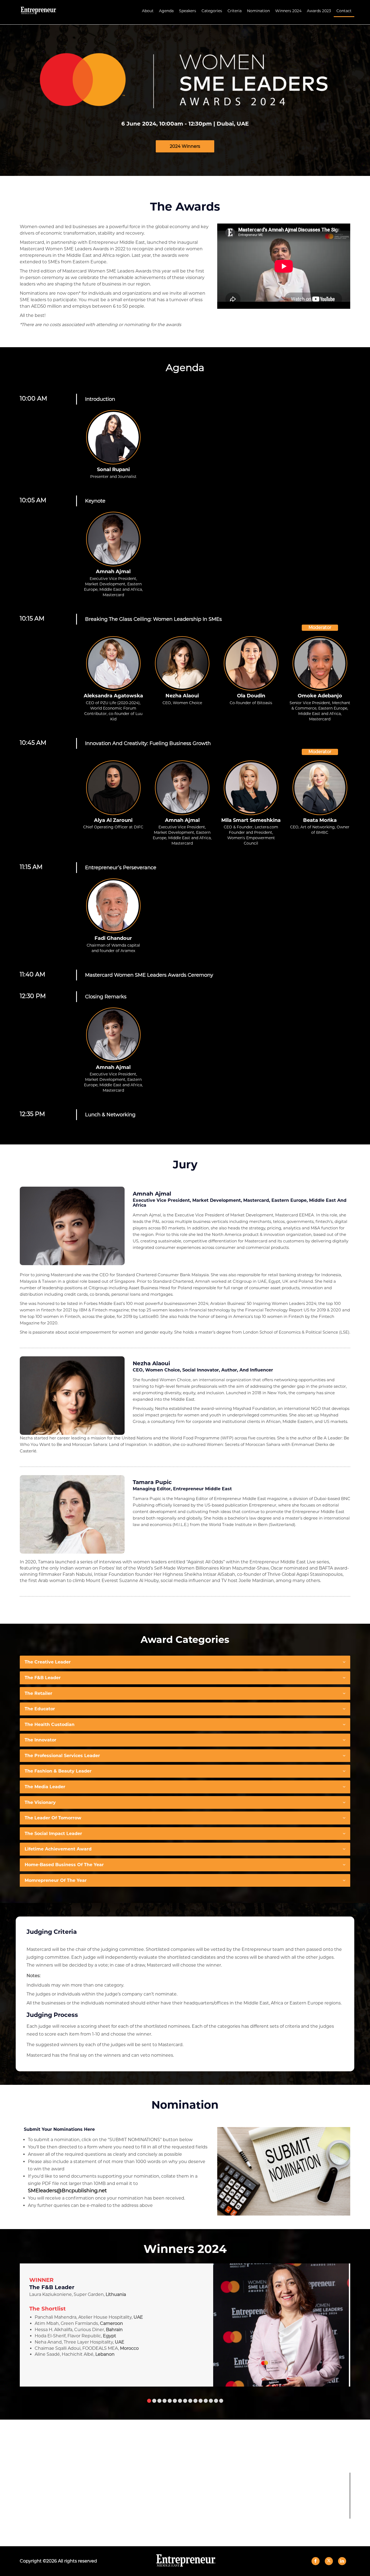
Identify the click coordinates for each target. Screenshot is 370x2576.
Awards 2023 (319, 11)
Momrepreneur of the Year (56, 1880)
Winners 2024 (288, 11)
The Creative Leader (48, 1662)
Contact (344, 11)
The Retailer (38, 1693)
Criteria (235, 11)
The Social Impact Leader (53, 1834)
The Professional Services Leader (62, 1756)
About (148, 11)
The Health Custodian (50, 1725)
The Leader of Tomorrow (53, 1818)
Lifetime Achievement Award (58, 1849)
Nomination (258, 11)
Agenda (166, 11)
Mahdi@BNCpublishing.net (192, 2490)
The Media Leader (45, 1787)
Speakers (188, 11)
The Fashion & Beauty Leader (58, 1771)
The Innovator (40, 1740)
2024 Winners (185, 146)
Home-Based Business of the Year (64, 1865)
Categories (212, 11)
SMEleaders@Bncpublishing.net (67, 2191)
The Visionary (40, 1802)
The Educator (40, 1709)
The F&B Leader (43, 1678)
